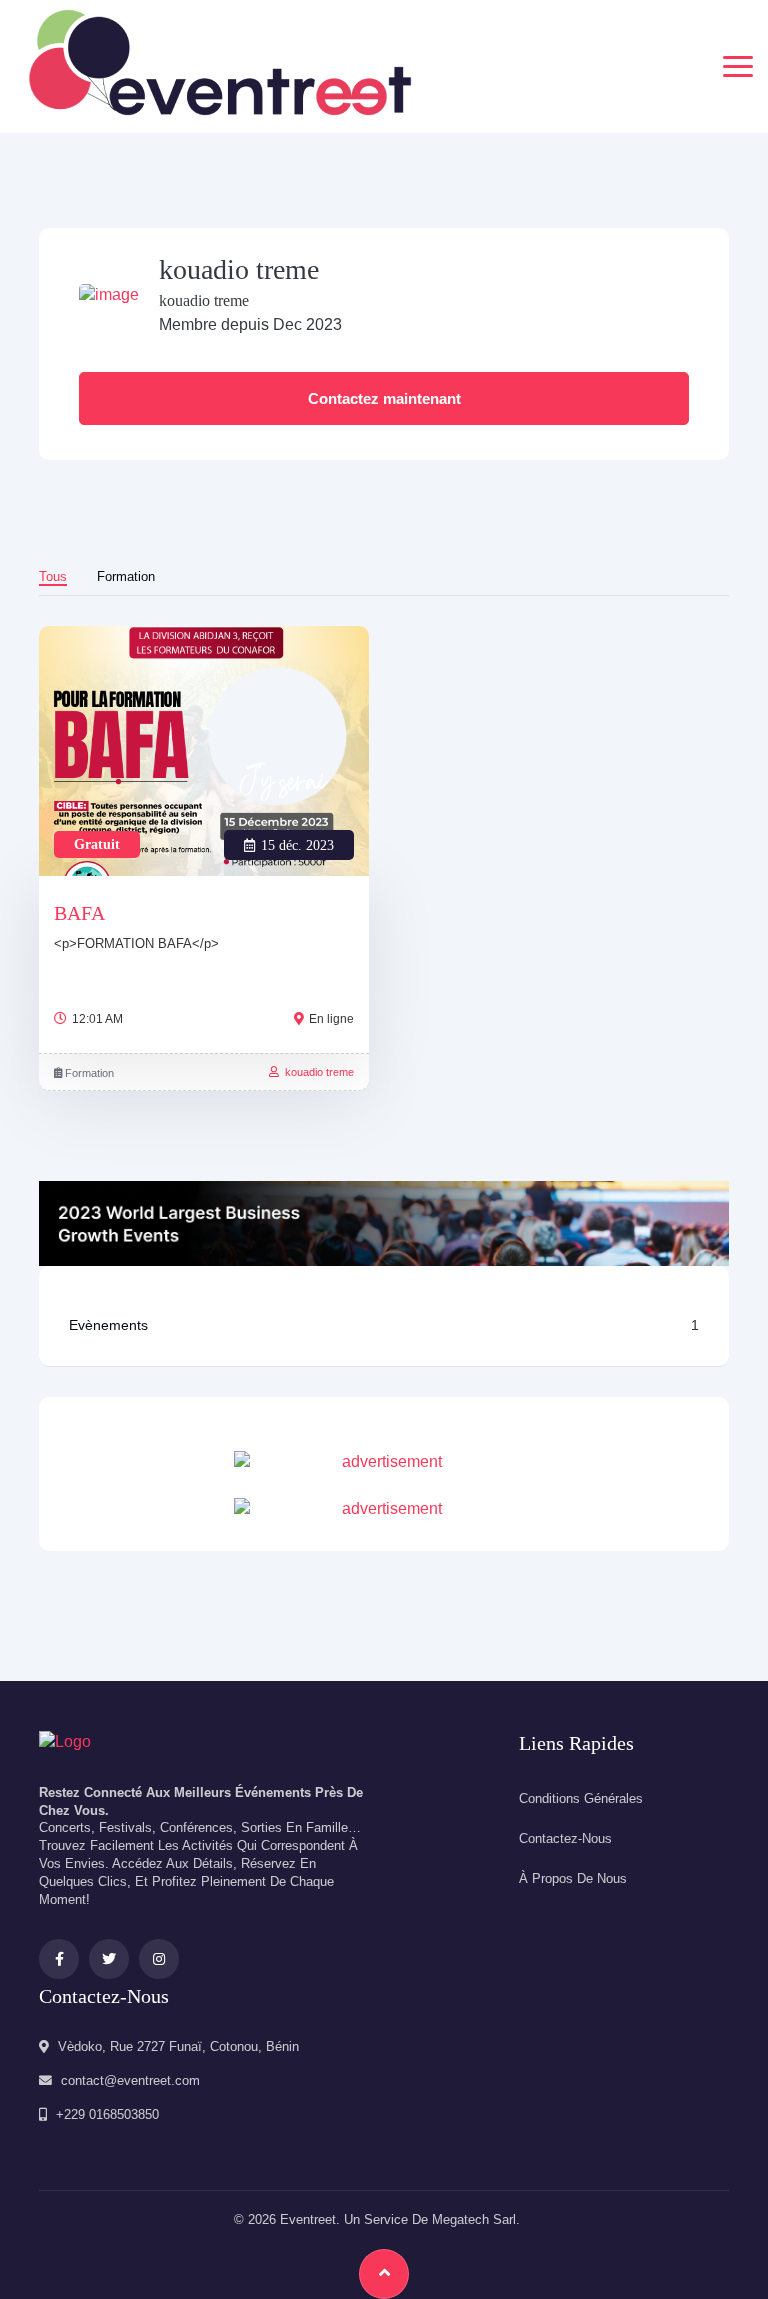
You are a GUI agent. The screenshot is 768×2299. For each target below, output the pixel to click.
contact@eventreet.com (130, 2080)
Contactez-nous (565, 1838)
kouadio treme (316, 1072)
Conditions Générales (581, 1798)
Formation (126, 576)
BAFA (79, 913)
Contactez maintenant (384, 398)
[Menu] (738, 66)
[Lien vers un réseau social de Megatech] (65, 1741)
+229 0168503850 (107, 2114)
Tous (53, 576)
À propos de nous (573, 1878)
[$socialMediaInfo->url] (59, 1959)
